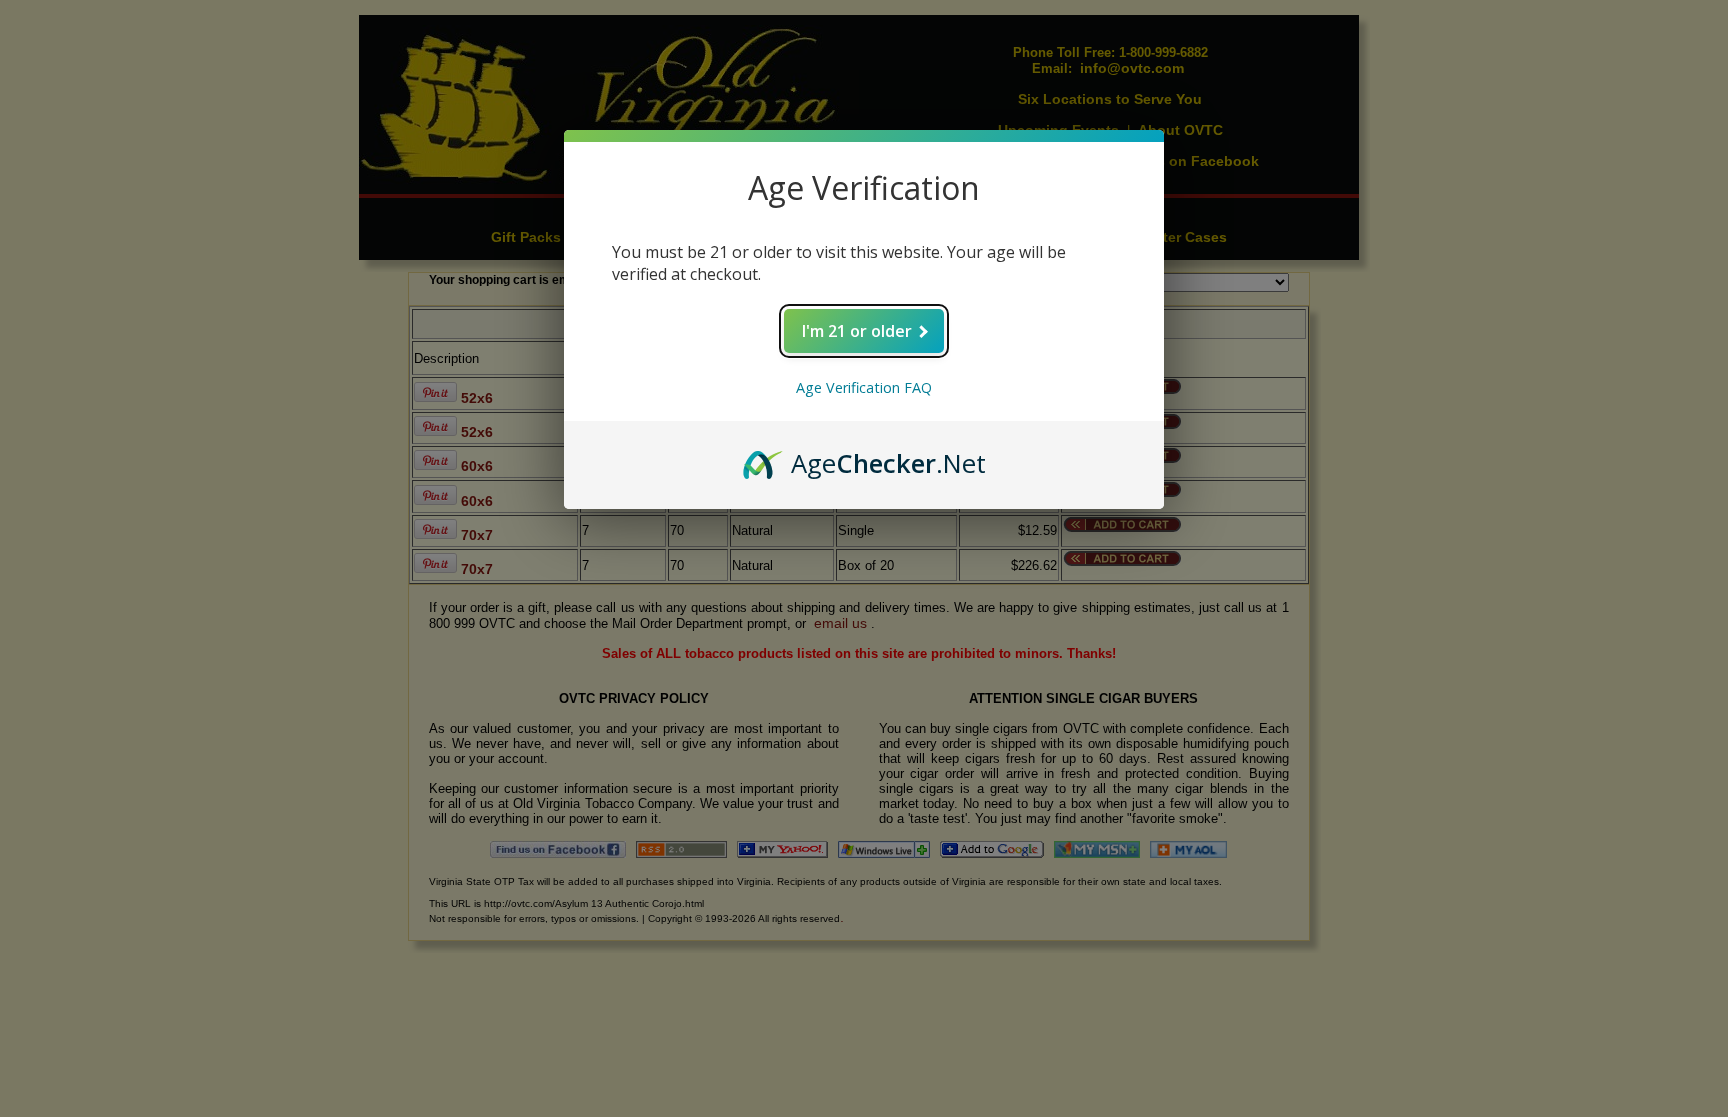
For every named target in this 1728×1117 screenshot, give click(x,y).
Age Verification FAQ (864, 387)
